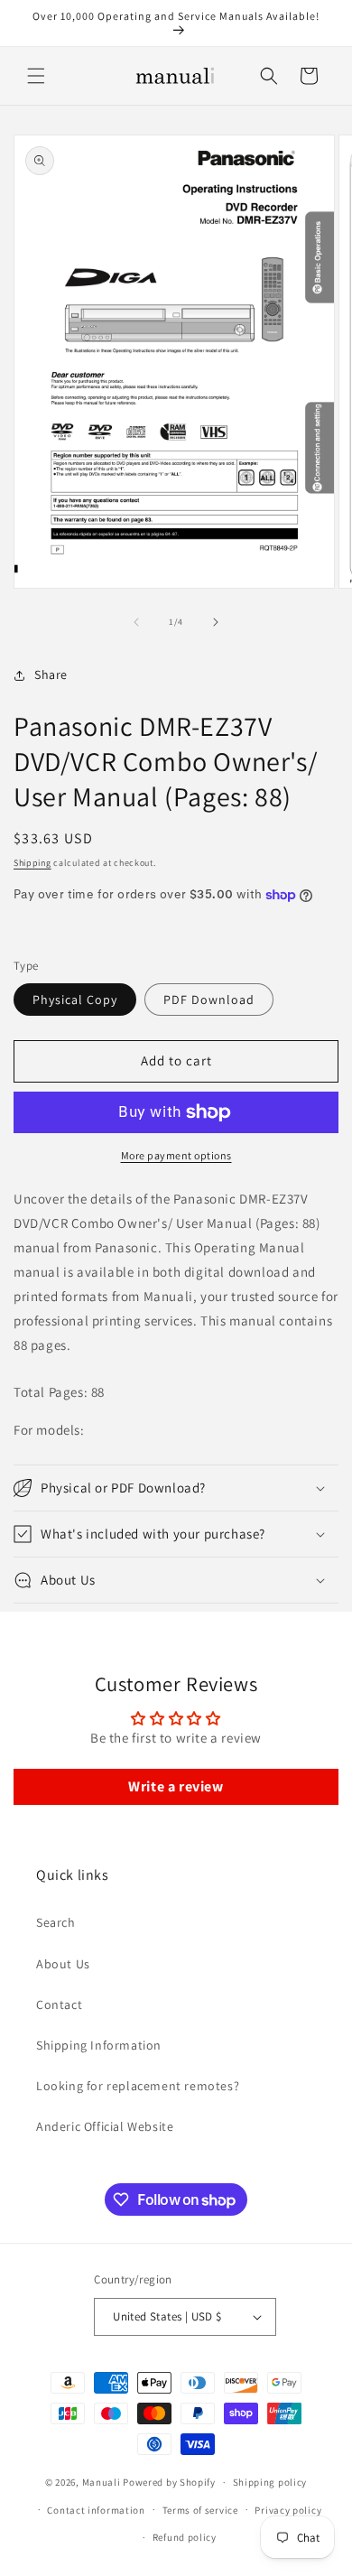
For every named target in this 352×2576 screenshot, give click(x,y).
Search (56, 1922)
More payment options (176, 1155)
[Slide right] (216, 622)
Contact (59, 2004)
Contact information (96, 2510)
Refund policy (185, 2537)
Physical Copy (75, 1000)
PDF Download (209, 1000)
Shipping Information (99, 2045)
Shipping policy (270, 2482)
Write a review (176, 1786)
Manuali (102, 2482)
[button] (36, 76)
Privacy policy (288, 2510)
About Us (63, 1964)
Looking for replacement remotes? (138, 2086)
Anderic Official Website (105, 2126)
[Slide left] (136, 622)
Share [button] (51, 674)
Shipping (32, 863)
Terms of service (200, 2510)
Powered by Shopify (169, 2482)
